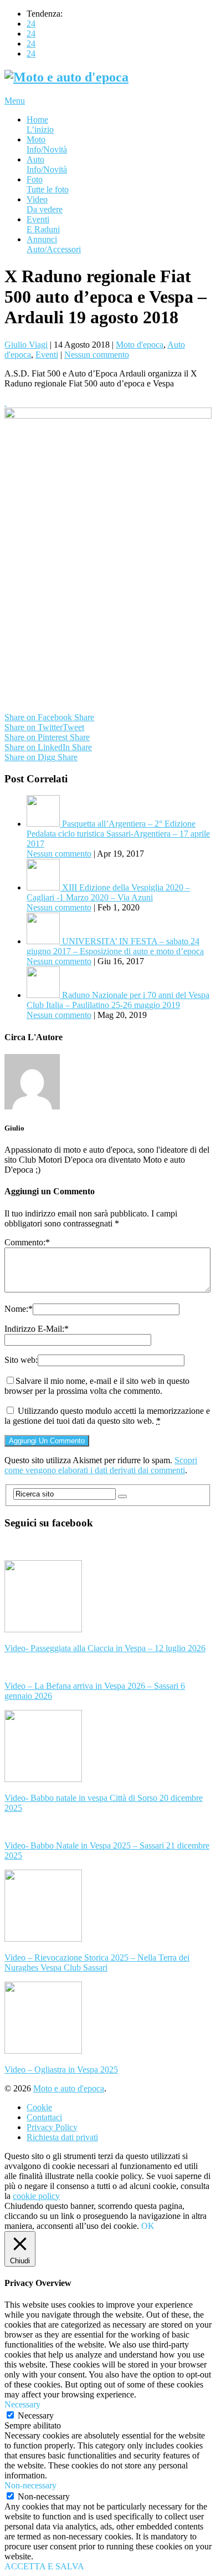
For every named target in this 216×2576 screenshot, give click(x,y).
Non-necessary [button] (30, 2485)
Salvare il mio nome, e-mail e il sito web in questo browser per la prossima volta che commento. (97, 1386)
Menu (15, 101)
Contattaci (44, 2117)
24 (31, 24)
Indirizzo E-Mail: (37, 1329)
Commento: (27, 1242)
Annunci (54, 244)
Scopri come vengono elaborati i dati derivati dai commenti (101, 1465)
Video (45, 204)
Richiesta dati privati (62, 2137)
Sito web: (21, 1360)
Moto (47, 144)
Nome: (19, 1309)
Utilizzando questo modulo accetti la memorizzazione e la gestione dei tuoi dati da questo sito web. (107, 1416)
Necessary (36, 2415)
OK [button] (148, 2226)
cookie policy (36, 2196)
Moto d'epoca (140, 345)
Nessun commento (97, 355)
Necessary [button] (22, 2404)
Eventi (43, 224)
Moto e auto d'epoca (69, 2088)
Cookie (39, 2107)
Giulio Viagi (26, 345)
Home (40, 124)
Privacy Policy (52, 2127)
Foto (48, 184)
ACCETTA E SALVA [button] (44, 2566)
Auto (47, 164)
